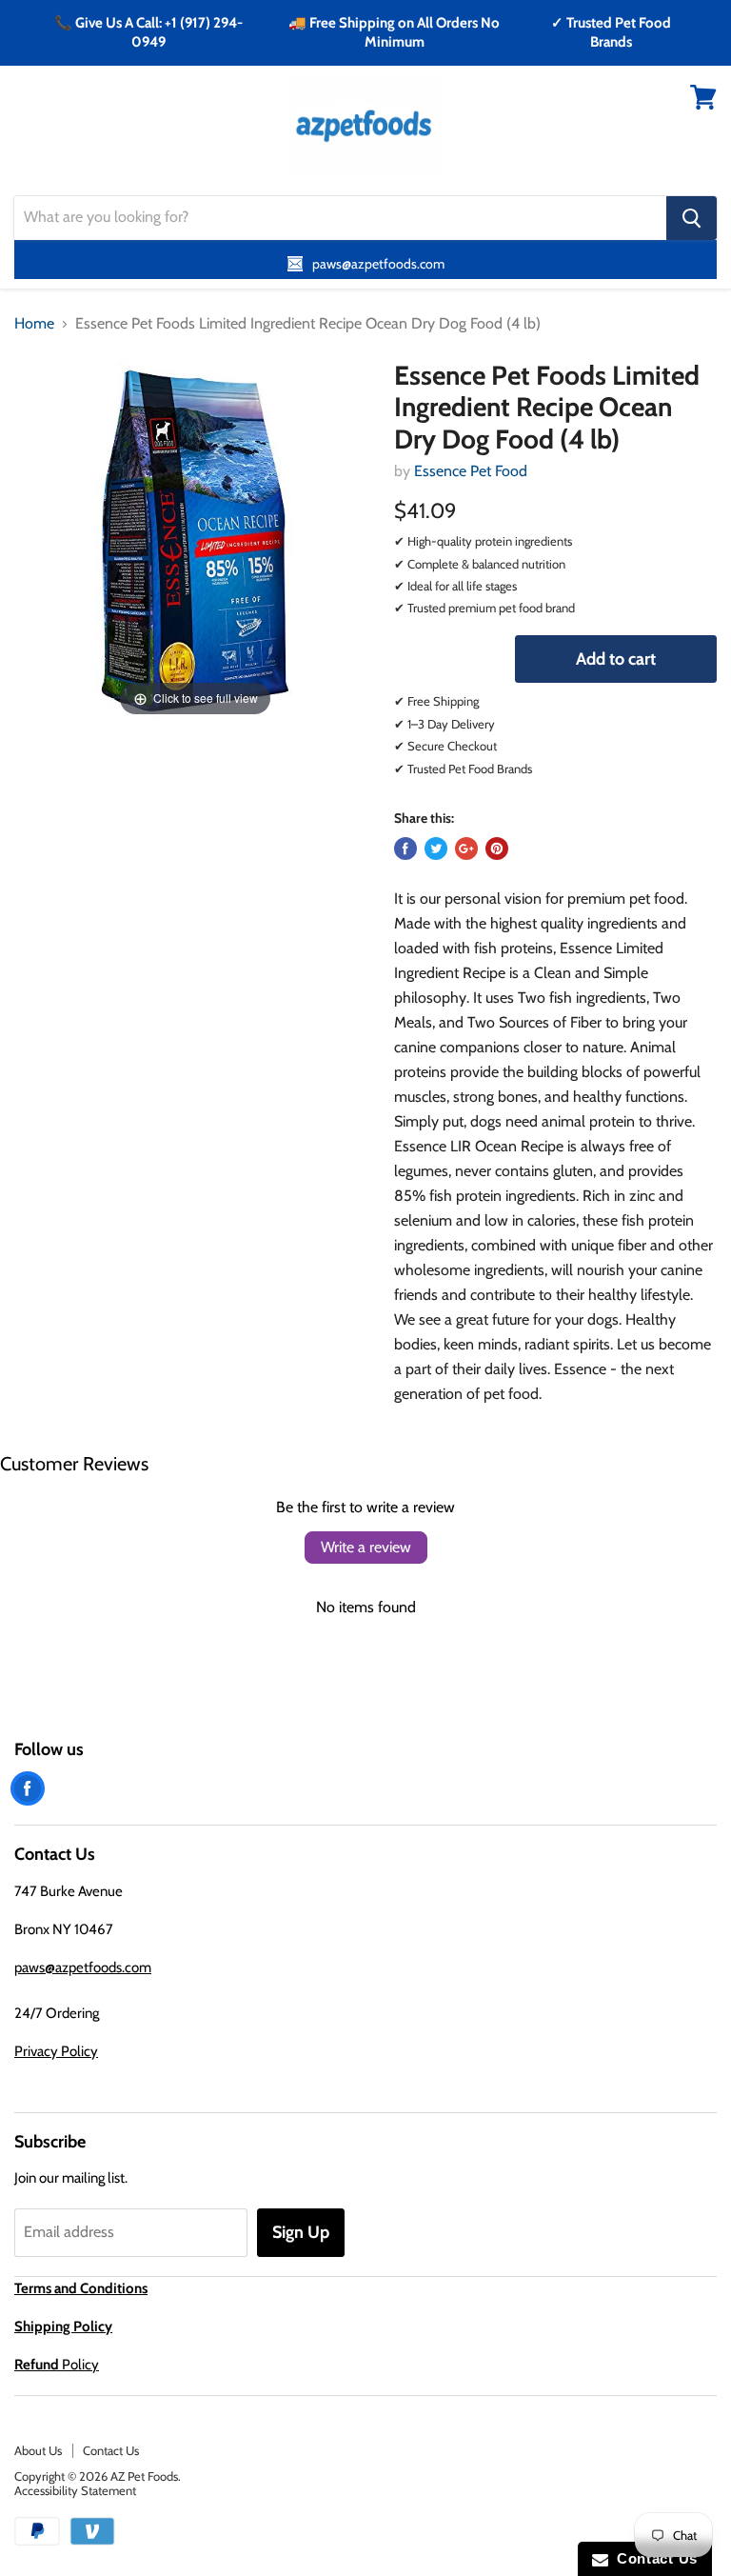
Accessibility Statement (75, 2490)
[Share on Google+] (466, 849)
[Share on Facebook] (405, 849)
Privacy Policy (56, 2051)
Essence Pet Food (471, 471)
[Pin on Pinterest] (497, 849)
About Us (38, 2450)
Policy (57, 2365)
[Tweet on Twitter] (436, 849)
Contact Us (111, 2450)
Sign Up (301, 2232)
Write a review (366, 1547)
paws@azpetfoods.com (83, 1967)
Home (34, 324)
